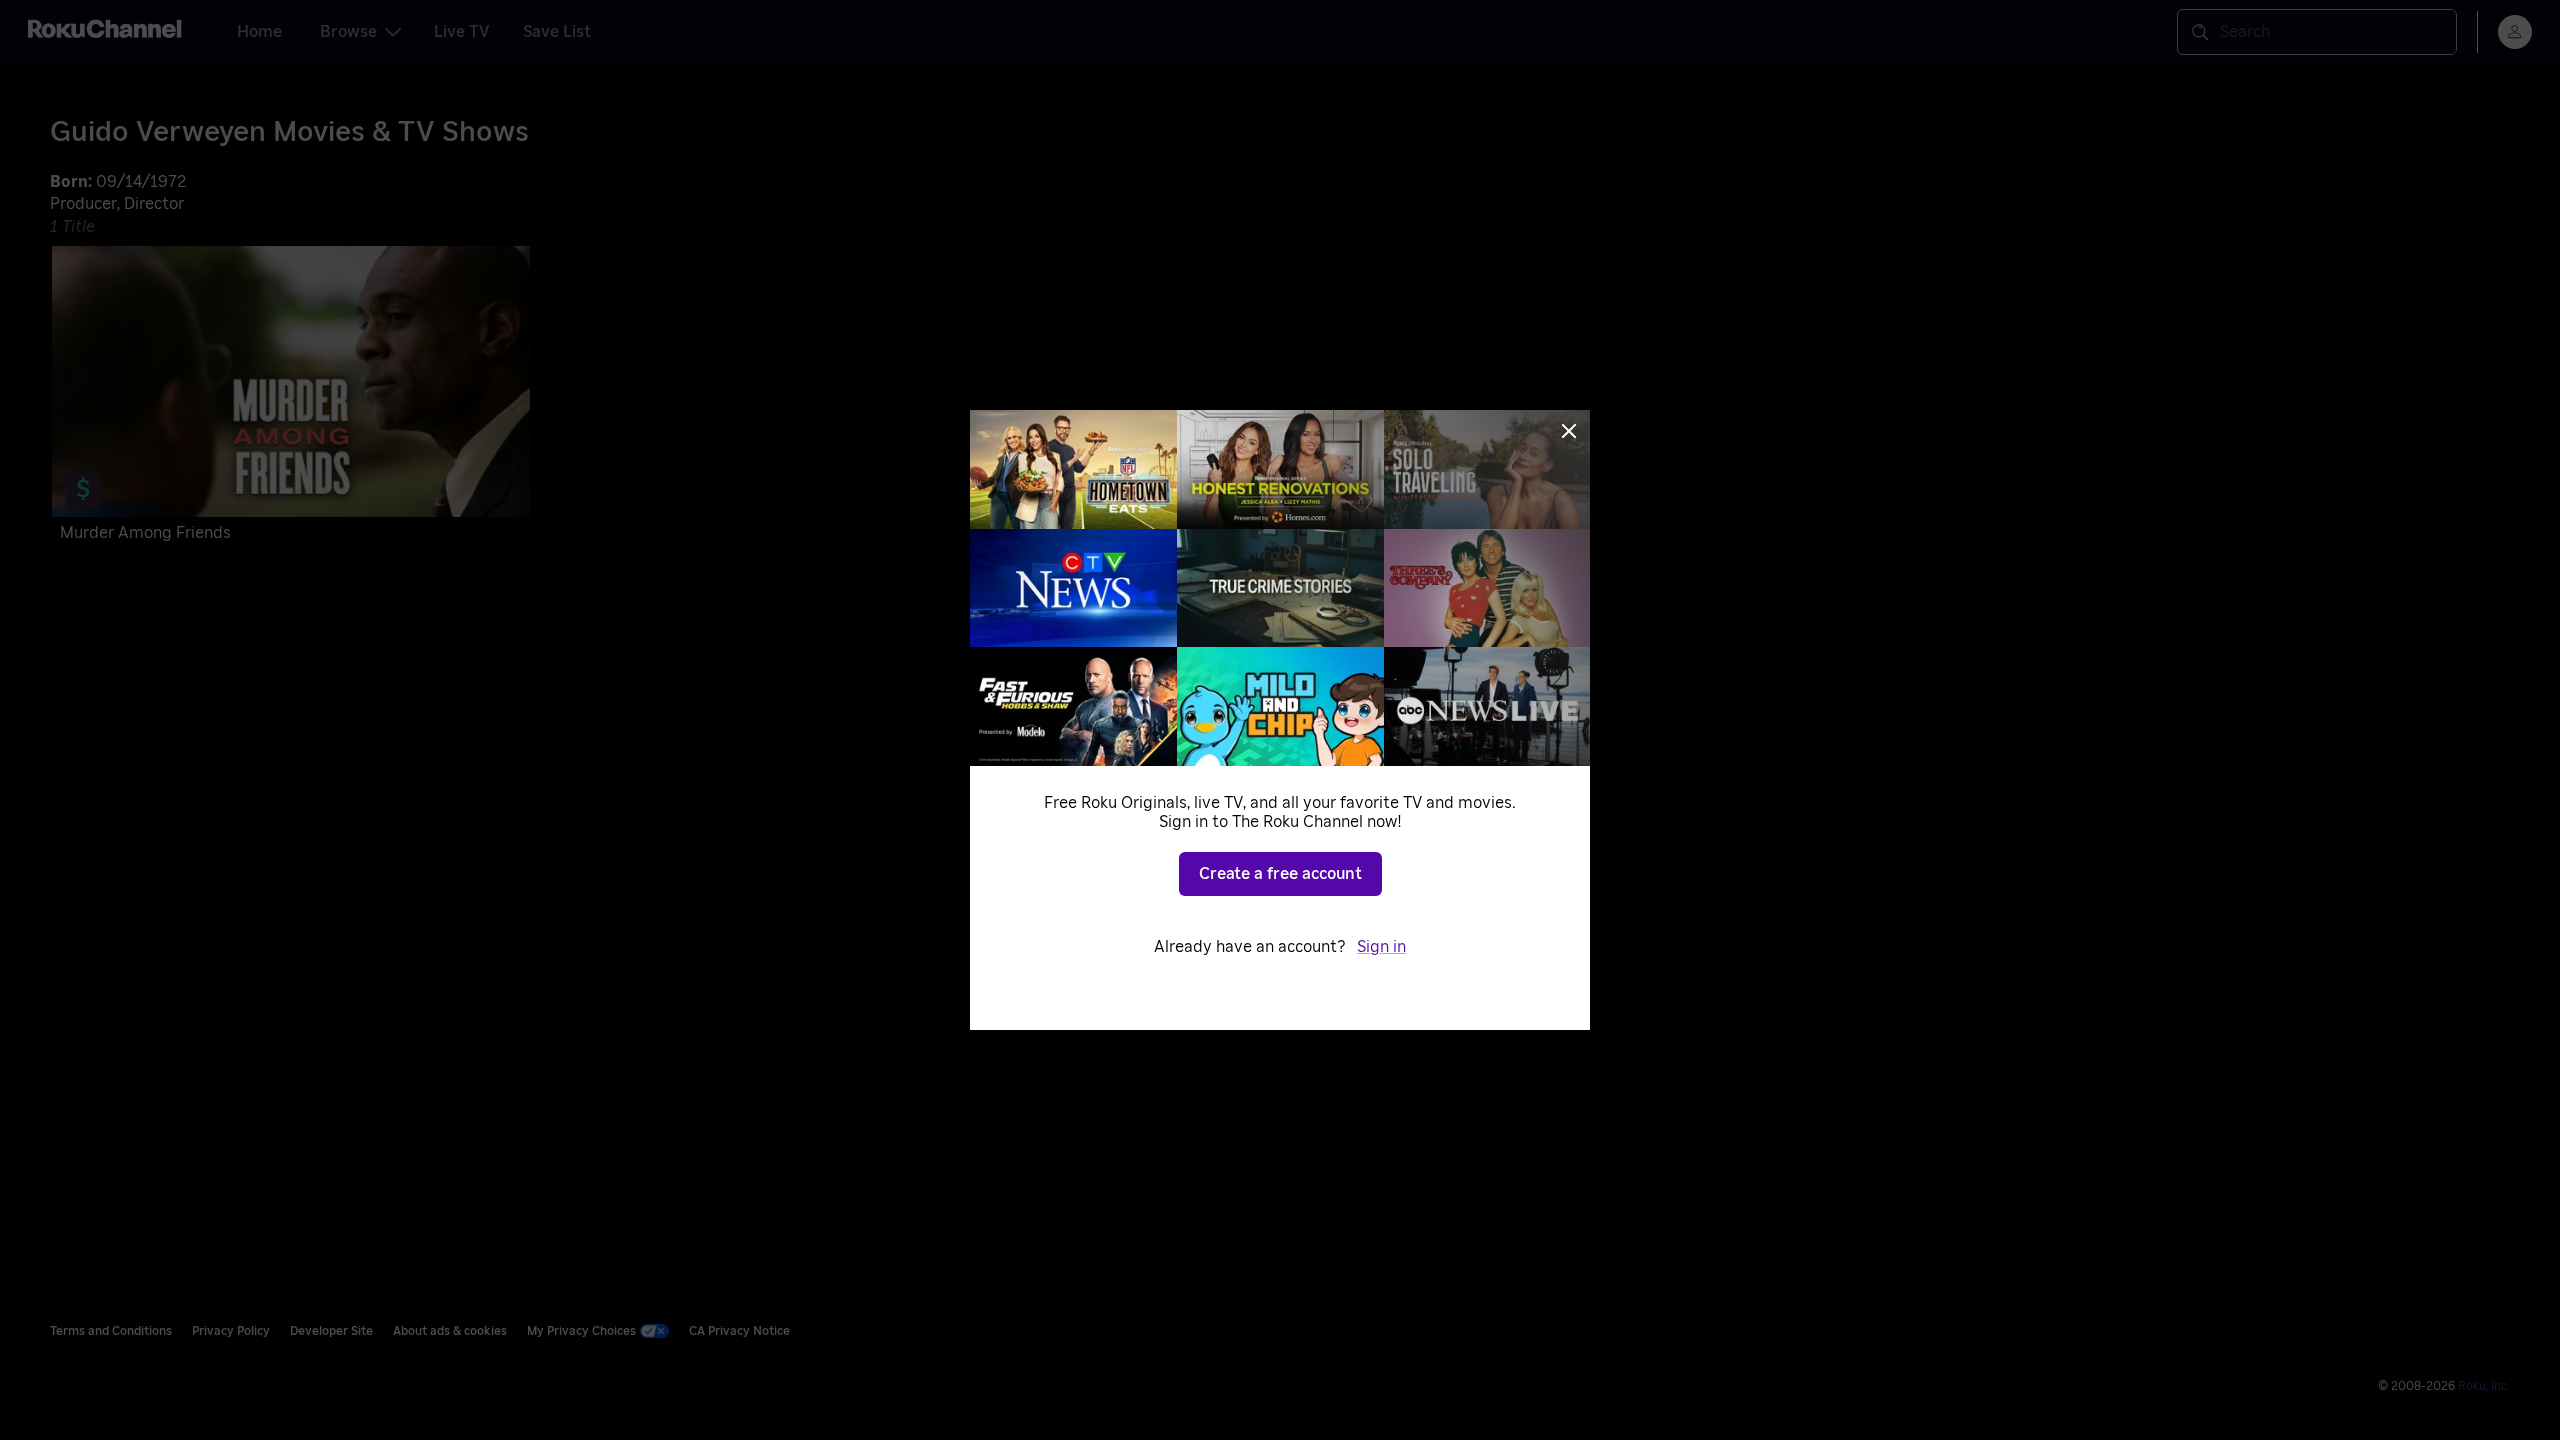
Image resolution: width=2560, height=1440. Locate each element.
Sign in (1381, 947)
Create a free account (1280, 874)
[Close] (1569, 431)
